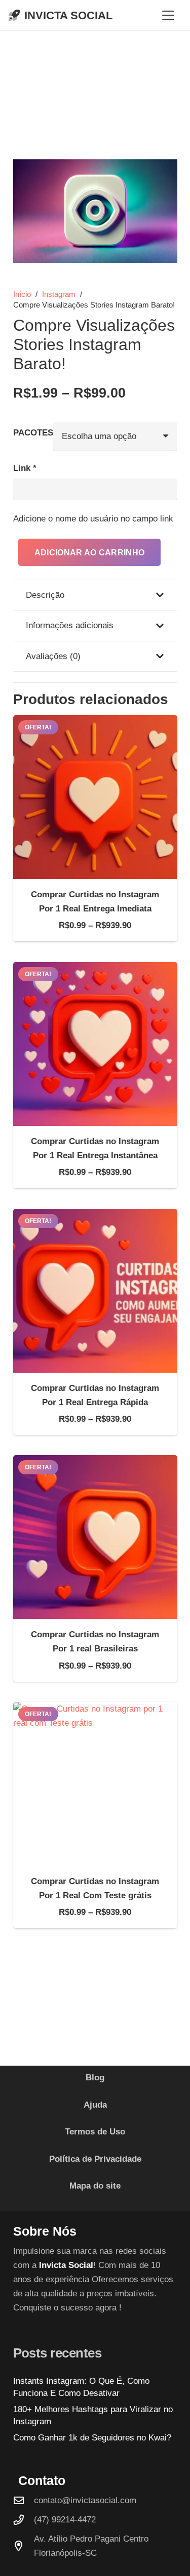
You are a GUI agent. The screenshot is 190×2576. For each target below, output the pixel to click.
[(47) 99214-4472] (24, 2520)
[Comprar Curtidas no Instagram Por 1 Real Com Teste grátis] (95, 1784)
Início (22, 294)
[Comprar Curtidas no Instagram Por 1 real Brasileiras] (95, 1537)
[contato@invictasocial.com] (24, 2501)
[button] (168, 15)
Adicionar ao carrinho (90, 553)
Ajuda (95, 2105)
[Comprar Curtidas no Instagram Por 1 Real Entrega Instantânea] (95, 1044)
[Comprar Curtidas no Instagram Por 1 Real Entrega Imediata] (95, 797)
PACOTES (33, 433)
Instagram (59, 294)
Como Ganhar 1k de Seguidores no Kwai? (92, 2438)
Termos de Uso (95, 2132)
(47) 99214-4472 (65, 2520)
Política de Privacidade (95, 2159)
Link (25, 468)
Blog (95, 2078)
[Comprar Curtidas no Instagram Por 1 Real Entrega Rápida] (95, 1291)
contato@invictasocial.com (85, 2500)
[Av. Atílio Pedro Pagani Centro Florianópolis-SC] (24, 2546)
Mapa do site (95, 2186)
